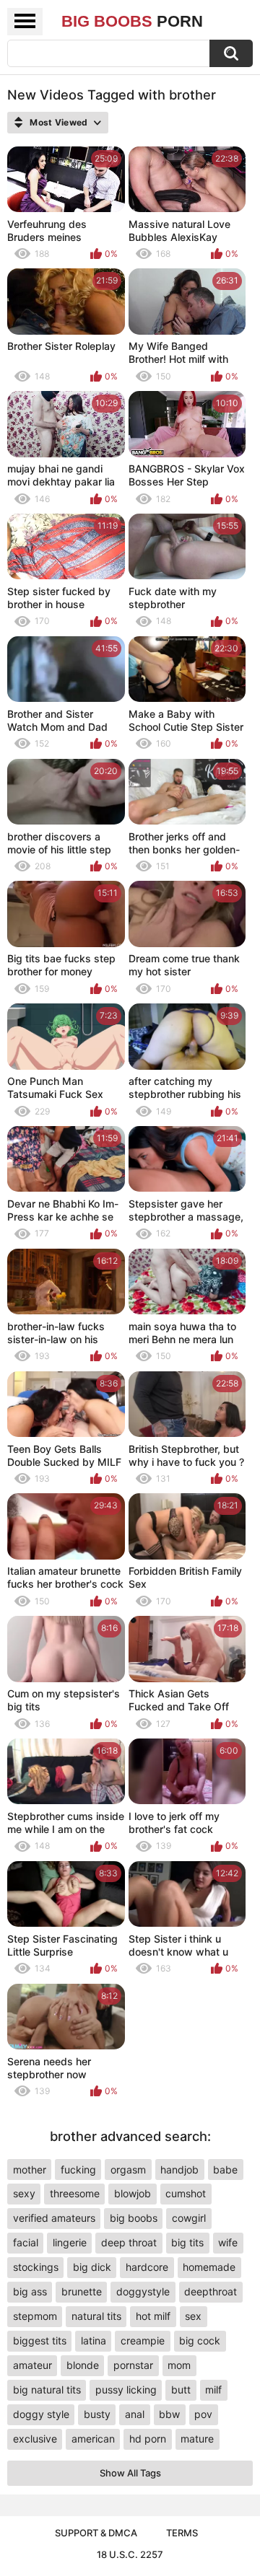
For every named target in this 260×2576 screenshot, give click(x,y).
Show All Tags (130, 2473)
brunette (82, 2291)
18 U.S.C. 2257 (130, 2554)
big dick (92, 2267)
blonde (83, 2365)
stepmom (35, 2316)
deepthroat (211, 2291)
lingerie (70, 2242)
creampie (143, 2340)
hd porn (148, 2439)
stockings (36, 2267)
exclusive (35, 2439)
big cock (200, 2340)
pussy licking (126, 2390)
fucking (78, 2170)
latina (94, 2340)
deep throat (129, 2242)
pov (203, 2414)
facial (26, 2242)
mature (197, 2439)
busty (97, 2414)
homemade (209, 2267)
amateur (32, 2365)
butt (181, 2390)
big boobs (134, 2218)
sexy (24, 2193)
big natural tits (47, 2390)
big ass (30, 2291)
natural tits (96, 2316)
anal (135, 2414)
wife (228, 2242)
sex (193, 2316)
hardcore (147, 2267)
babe (225, 2170)
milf (213, 2390)
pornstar (133, 2365)
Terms (182, 2533)
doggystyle (143, 2291)
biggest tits (40, 2340)
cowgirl (189, 2218)
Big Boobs (132, 21)
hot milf (153, 2316)
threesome (75, 2193)
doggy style (41, 2414)
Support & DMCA (96, 2533)
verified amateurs (54, 2218)
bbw (169, 2414)
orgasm (128, 2170)
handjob (179, 2170)
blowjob (133, 2193)
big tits (187, 2242)
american (93, 2439)
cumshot (186, 2193)
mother (30, 2170)
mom (179, 2365)
